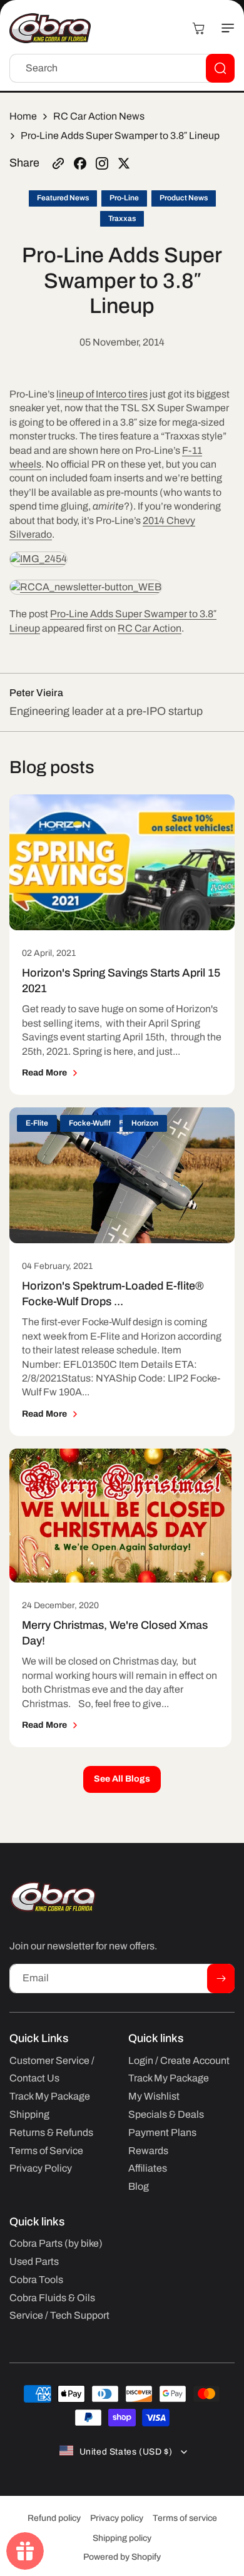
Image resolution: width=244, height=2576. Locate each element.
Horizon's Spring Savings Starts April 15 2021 (121, 980)
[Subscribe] (221, 1978)
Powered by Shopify (122, 2557)
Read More (44, 1073)
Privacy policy (117, 2518)
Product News (184, 198)
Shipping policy (122, 2538)
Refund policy (54, 2518)
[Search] (220, 68)
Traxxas (122, 218)
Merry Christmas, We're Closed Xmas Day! (115, 1633)
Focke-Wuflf (90, 1123)
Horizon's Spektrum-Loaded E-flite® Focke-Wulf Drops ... (113, 1293)
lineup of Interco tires (102, 394)
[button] (222, 28)
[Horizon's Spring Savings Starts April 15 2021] (122, 862)
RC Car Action (150, 628)
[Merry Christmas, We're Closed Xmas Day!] (120, 1516)
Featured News (63, 198)
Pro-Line (124, 198)
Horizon (145, 1123)
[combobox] (122, 68)
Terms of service (185, 2518)
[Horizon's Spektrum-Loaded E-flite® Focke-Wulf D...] (122, 1175)
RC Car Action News (99, 116)
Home (23, 116)
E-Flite (37, 1123)
